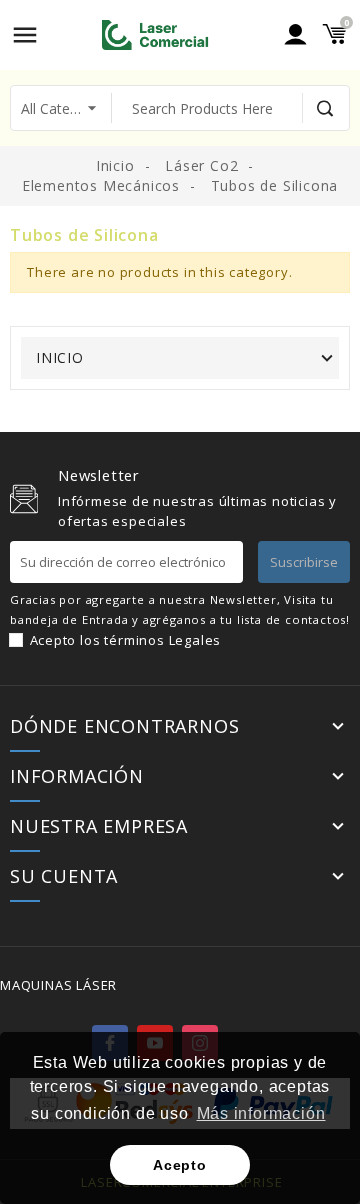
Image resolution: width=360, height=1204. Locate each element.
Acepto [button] (180, 1165)
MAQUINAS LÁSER (58, 985)
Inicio (60, 357)
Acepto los (126, 640)
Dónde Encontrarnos (124, 727)
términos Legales (162, 640)
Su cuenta (64, 877)
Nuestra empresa (99, 827)
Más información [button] (261, 1113)
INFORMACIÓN (77, 777)
